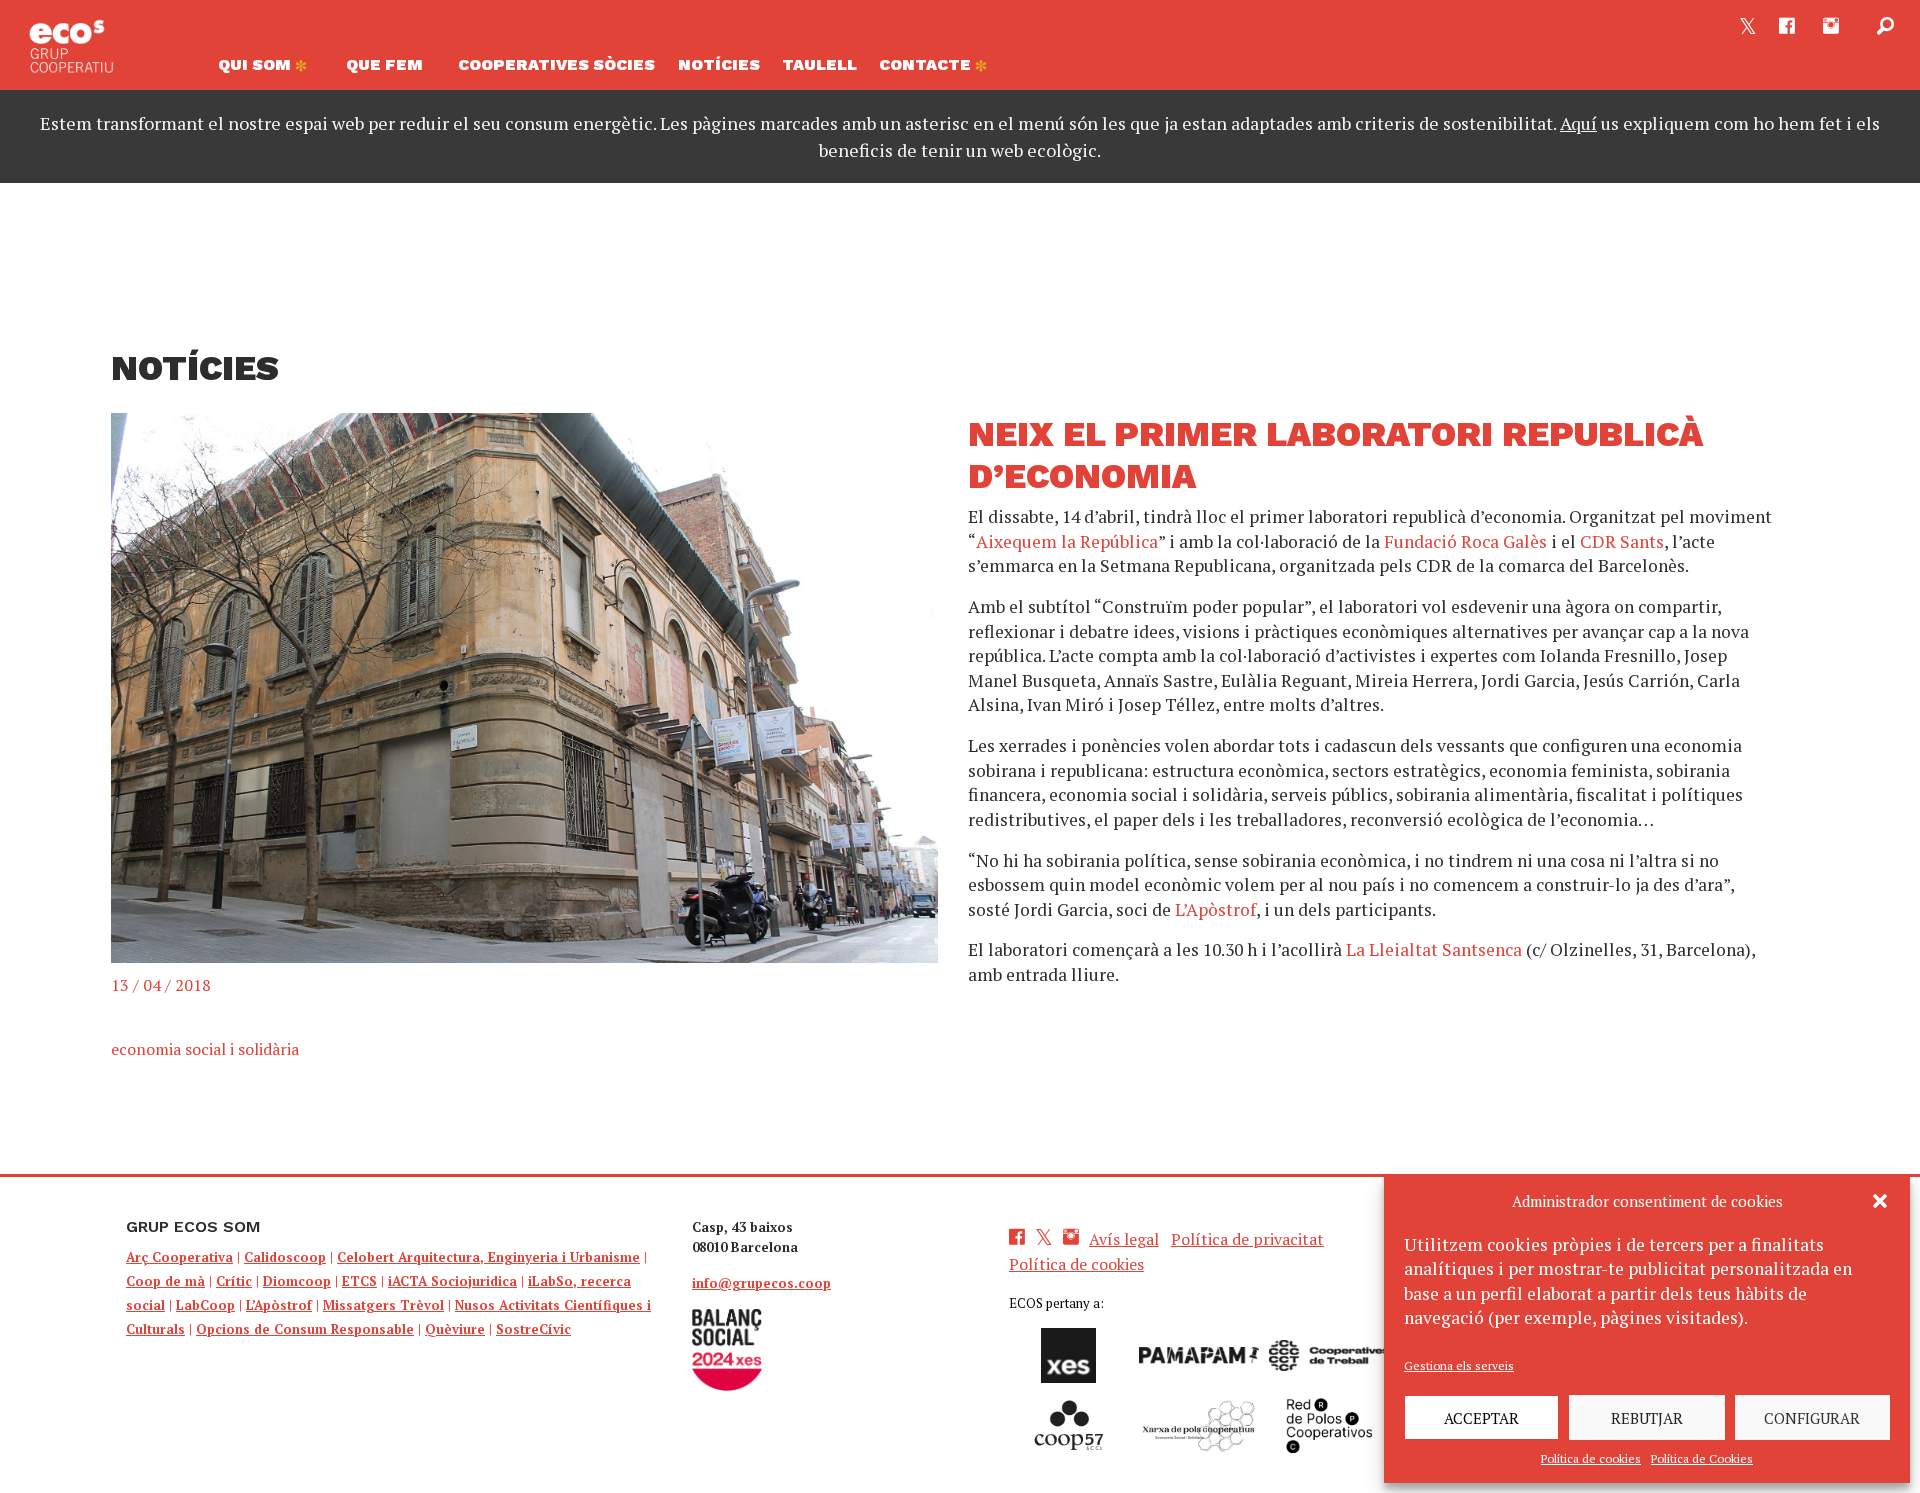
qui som (256, 64)
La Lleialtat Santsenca (1434, 949)
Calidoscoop (285, 1257)
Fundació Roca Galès (1465, 541)
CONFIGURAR (1812, 1418)
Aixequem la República (1067, 541)
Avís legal (1124, 1239)
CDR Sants (1622, 541)
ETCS (359, 1281)
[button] (1880, 1201)
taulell (819, 64)
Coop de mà (165, 1281)
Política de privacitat (1247, 1239)
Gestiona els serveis (1459, 1365)
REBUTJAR (1647, 1418)
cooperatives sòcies (556, 64)
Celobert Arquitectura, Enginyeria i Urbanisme (488, 1257)
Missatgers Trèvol (383, 1305)
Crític (234, 1281)
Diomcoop (297, 1281)
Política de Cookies (1702, 1458)
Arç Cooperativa (179, 1257)
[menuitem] (271, 70)
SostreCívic (533, 1329)
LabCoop (205, 1305)
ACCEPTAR (1481, 1418)
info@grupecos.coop (761, 1283)
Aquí (1578, 123)
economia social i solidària (205, 1049)
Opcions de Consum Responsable (305, 1329)
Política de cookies (1591, 1458)
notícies (719, 64)
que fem (384, 64)
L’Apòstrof (1215, 909)
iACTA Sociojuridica (452, 1281)
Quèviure (455, 1329)
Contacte (927, 64)
